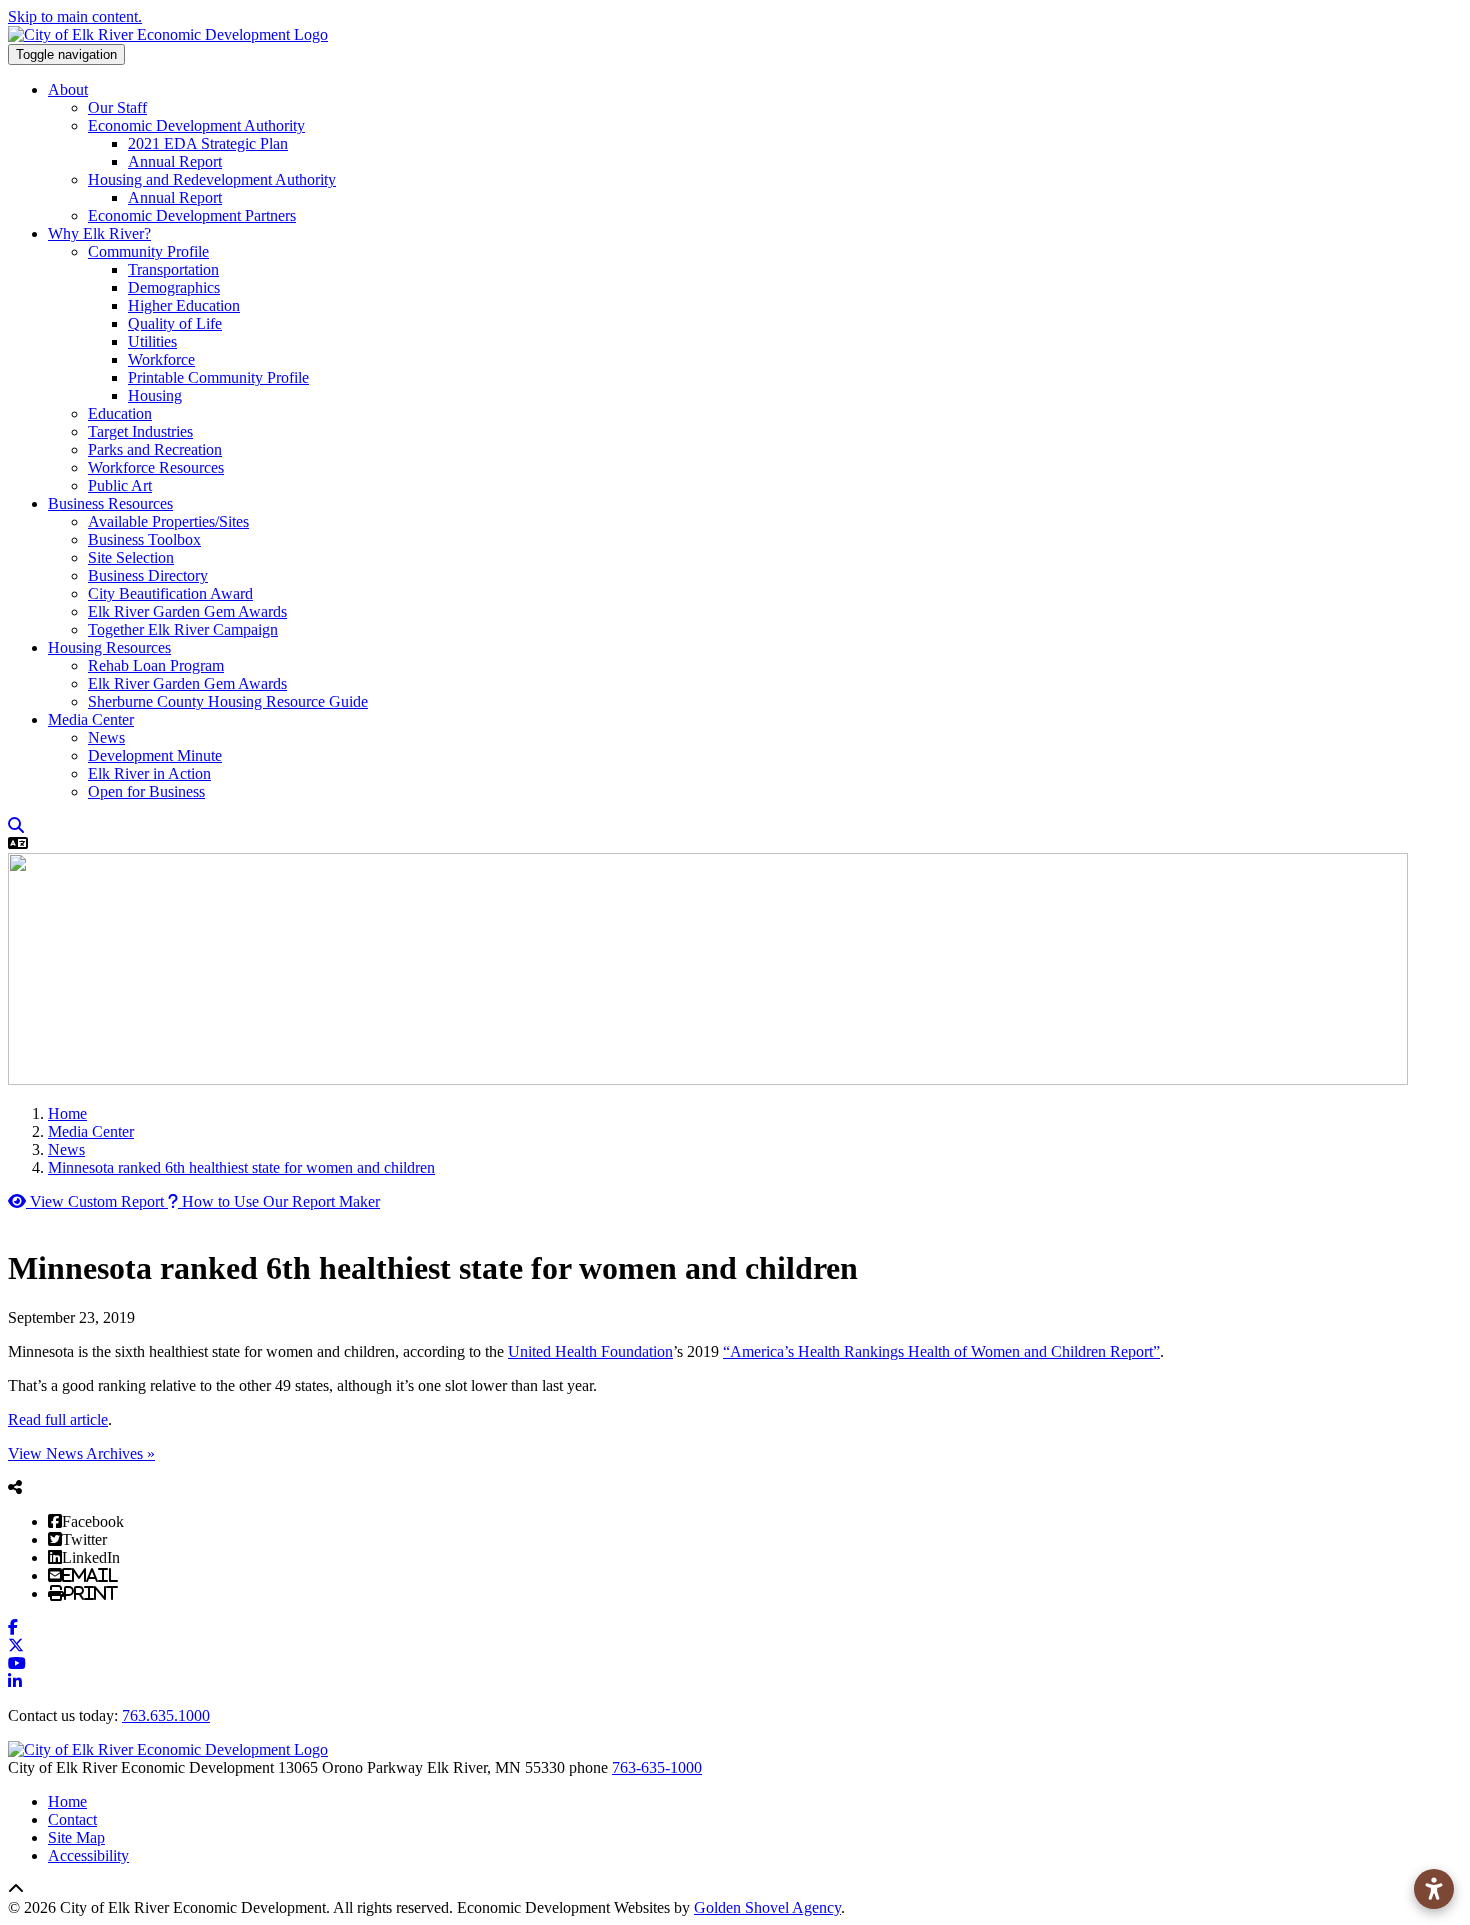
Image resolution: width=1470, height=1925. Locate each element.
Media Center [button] (91, 719)
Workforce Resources (156, 467)
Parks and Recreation (155, 449)
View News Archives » (81, 1453)
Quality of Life (175, 323)
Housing (155, 395)
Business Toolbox (144, 539)
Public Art (120, 485)
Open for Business (146, 791)
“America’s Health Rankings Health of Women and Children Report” (941, 1351)
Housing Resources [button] (109, 647)
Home (67, 1801)
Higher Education (184, 305)
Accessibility (88, 1855)
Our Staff (117, 107)
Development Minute (155, 755)
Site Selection (131, 557)
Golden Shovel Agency (767, 1907)
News (106, 737)
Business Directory (148, 575)
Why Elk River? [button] (99, 233)
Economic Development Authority (196, 125)
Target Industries (140, 431)
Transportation (173, 269)
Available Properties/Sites (168, 521)
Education (120, 413)
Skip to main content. (75, 16)
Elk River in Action (149, 773)
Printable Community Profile (218, 377)
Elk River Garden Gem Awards (187, 611)
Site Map (76, 1837)
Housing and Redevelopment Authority (212, 179)
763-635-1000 (657, 1767)
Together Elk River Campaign (183, 629)
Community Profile (148, 251)
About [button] (68, 89)
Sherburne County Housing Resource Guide (228, 701)
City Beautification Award (170, 593)
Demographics (174, 287)
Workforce (161, 359)
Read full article (58, 1419)
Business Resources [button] (110, 503)
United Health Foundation (590, 1351)
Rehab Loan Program (156, 665)
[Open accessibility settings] (1434, 1889)
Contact (72, 1819)
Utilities (152, 341)
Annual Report (175, 161)
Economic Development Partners (192, 215)
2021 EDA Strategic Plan (208, 143)
